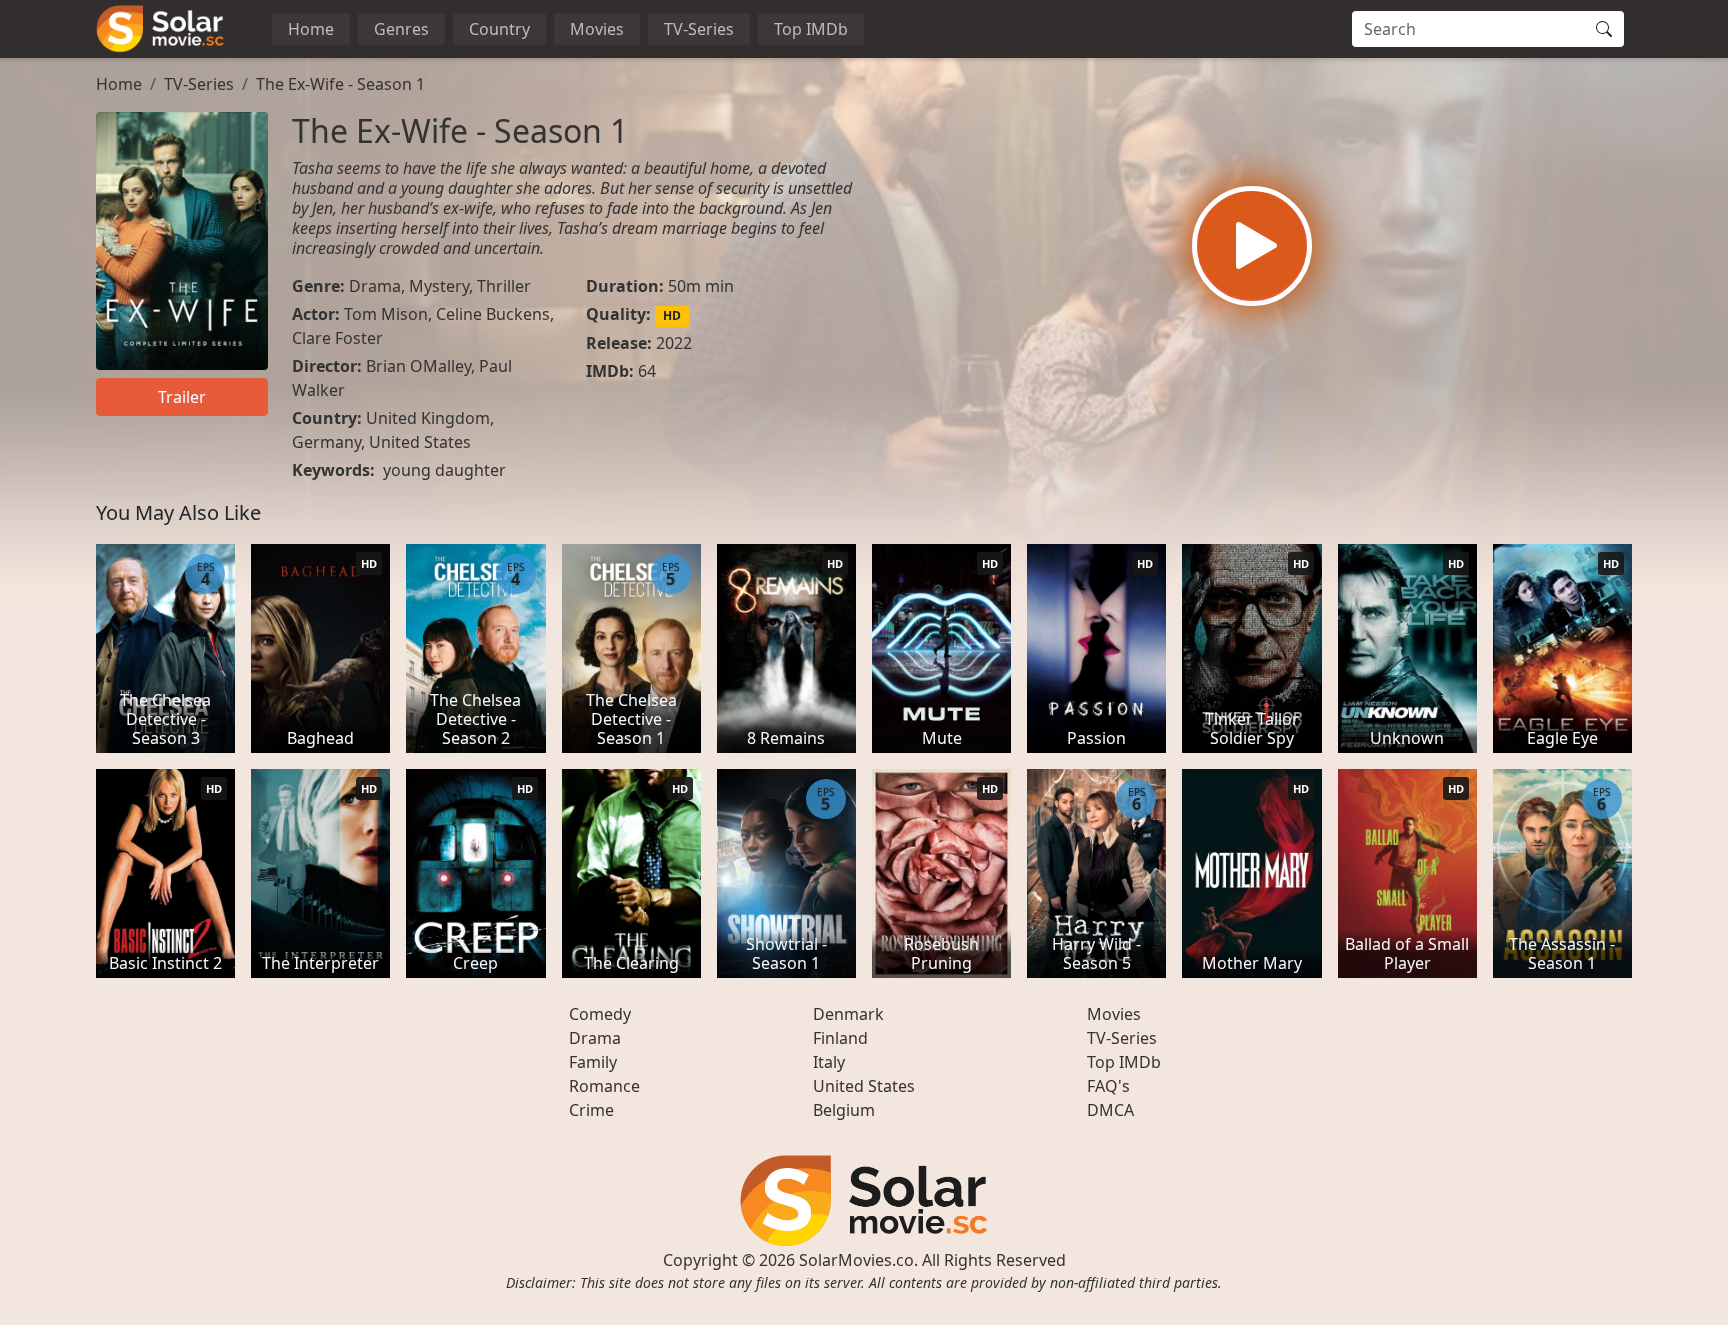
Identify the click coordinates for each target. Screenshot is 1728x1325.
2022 (674, 343)
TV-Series (699, 29)
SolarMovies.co (856, 1260)
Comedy (600, 1014)
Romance (604, 1086)
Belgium (844, 1110)
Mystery (439, 286)
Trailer (182, 397)
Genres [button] (401, 29)
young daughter (444, 470)
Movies (597, 29)
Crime (591, 1110)
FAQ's (1108, 1086)
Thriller (504, 286)
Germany (326, 442)
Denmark (848, 1014)
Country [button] (499, 29)
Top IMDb (811, 29)
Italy (829, 1062)
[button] (1252, 246)
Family (593, 1062)
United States (420, 442)
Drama (375, 286)
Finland (840, 1038)
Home (311, 29)
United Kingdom (428, 418)
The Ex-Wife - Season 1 (340, 84)
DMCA (1110, 1110)
